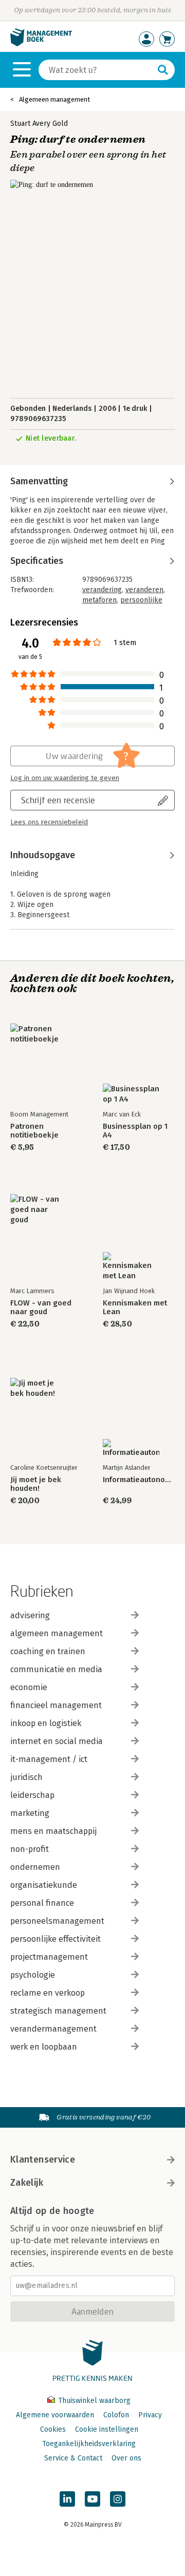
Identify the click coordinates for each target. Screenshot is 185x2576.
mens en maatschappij (53, 1831)
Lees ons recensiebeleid (49, 822)
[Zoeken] (163, 70)
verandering (102, 590)
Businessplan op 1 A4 (135, 1131)
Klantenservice (43, 2160)
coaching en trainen (48, 1651)
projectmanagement (49, 1957)
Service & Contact (73, 2458)
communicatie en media (56, 1669)
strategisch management (58, 2011)
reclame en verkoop (48, 1993)
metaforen (99, 600)
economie (29, 1687)
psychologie (33, 1975)
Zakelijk (27, 2183)
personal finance (42, 1903)
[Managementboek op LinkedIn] (67, 2499)
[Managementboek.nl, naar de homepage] (41, 44)
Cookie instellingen (107, 2429)
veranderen (144, 590)
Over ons (126, 2458)
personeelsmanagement (57, 1921)
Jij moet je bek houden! (36, 1484)
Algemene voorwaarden (55, 2415)
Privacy (150, 2415)
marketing (30, 1813)
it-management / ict (49, 1759)
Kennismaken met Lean (135, 1308)
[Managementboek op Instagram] (118, 2499)
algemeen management (57, 1633)
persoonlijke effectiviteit (55, 1939)
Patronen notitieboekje (34, 1131)
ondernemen (35, 1867)
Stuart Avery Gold (39, 124)
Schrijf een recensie (58, 800)
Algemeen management (54, 99)
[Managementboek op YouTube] (92, 2499)
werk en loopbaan (44, 2047)
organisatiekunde (44, 1885)
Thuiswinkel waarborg (93, 2401)
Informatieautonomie (139, 1480)
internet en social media (57, 1741)
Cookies (53, 2429)
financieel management (56, 1705)
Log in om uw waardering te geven (65, 778)
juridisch (26, 1777)
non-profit (30, 1849)
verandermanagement (53, 2029)
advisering (30, 1615)
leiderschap (32, 1795)
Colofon (116, 2415)
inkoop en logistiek (46, 1723)
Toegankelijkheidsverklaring (89, 2444)
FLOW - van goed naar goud (41, 1308)
